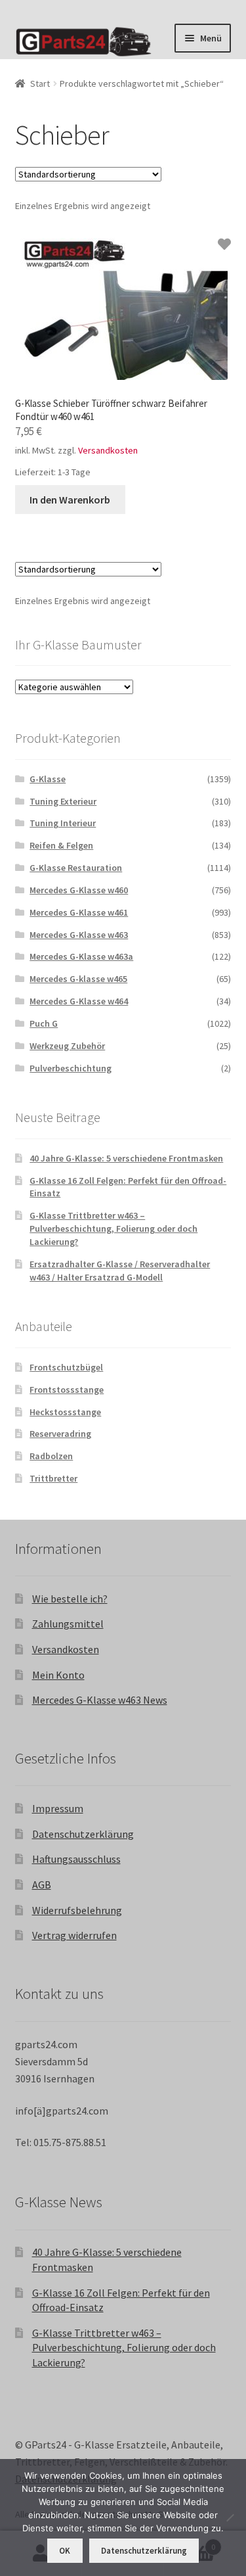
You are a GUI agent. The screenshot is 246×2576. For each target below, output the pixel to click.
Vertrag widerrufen (74, 1935)
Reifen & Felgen (61, 845)
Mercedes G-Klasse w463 (79, 935)
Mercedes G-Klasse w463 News (100, 1700)
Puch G (44, 1023)
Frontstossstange (67, 1390)
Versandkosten (108, 450)
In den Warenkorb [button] (70, 500)
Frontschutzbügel (66, 1367)
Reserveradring (60, 1434)
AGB (42, 1885)
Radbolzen (51, 1456)
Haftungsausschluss (76, 1859)
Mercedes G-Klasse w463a (81, 956)
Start (40, 83)
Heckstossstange (65, 1412)
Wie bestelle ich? (70, 1599)
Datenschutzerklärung (83, 1834)
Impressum (58, 1808)
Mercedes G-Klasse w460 (79, 890)
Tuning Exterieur (63, 801)
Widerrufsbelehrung (77, 1910)
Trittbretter (53, 1478)
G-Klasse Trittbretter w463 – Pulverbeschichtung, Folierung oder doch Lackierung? (113, 1229)
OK (65, 2551)
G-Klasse (48, 779)
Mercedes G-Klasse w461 (79, 912)
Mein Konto (58, 1675)
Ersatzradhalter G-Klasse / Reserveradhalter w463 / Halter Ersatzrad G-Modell (120, 1271)
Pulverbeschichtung (71, 1068)
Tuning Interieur (63, 823)
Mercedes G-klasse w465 (78, 979)
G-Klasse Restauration (76, 868)
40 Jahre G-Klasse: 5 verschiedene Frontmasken (126, 1158)
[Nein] (230, 2517)
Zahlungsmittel (68, 1624)
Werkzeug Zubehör (67, 1046)
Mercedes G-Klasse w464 (79, 1001)
